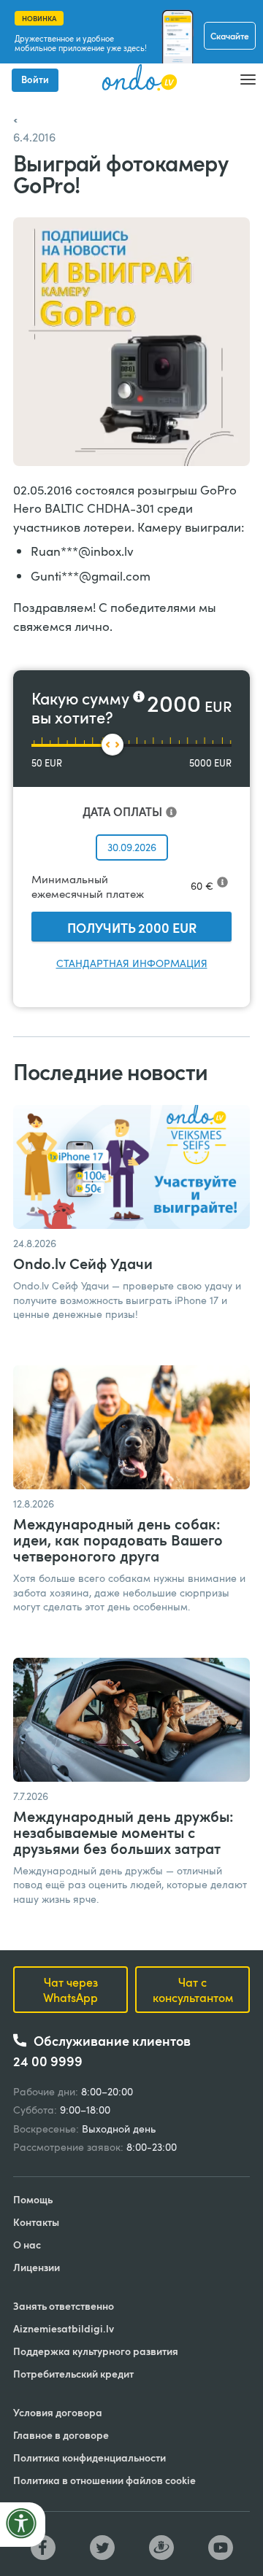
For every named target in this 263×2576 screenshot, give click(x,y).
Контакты (36, 2222)
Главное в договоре (61, 2435)
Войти (35, 79)
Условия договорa (58, 2412)
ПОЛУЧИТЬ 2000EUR (132, 927)
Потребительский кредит (73, 2374)
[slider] (113, 745)
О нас (27, 2245)
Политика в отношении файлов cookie (104, 2480)
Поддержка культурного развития (96, 2351)
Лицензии (37, 2267)
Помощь (33, 2199)
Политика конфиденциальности (89, 2457)
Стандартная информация (132, 963)
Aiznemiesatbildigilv (64, 2328)
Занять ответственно (64, 2306)
